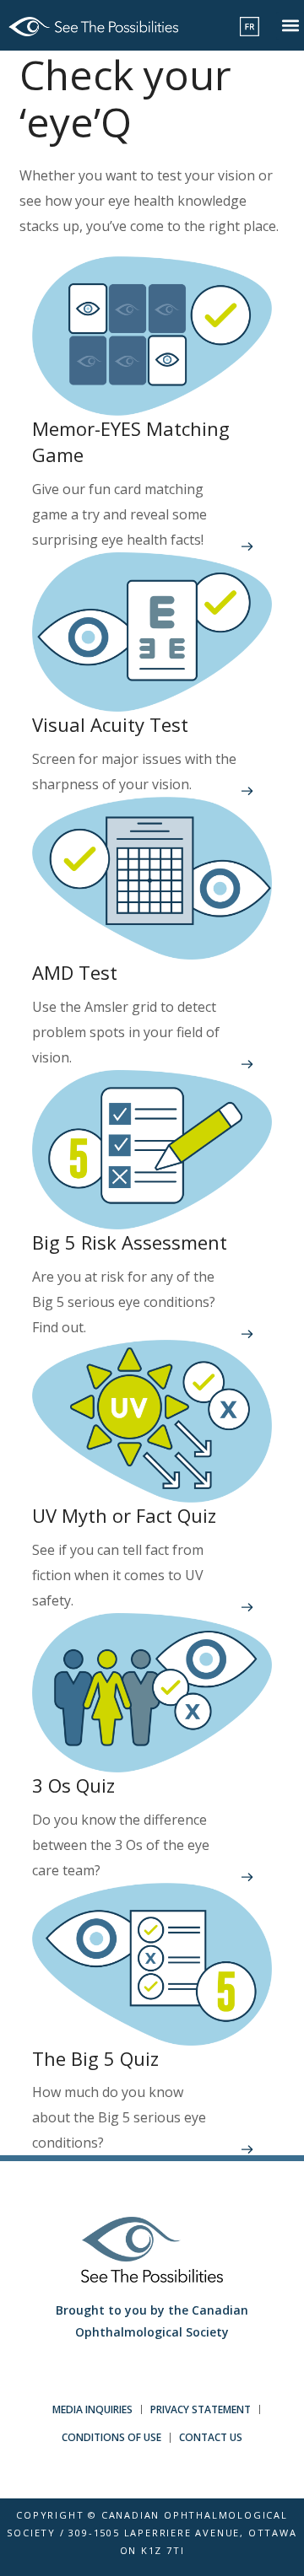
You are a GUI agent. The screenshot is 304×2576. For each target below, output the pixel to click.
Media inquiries (92, 2409)
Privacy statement (201, 2409)
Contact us (211, 2437)
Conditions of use (111, 2437)
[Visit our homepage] (93, 25)
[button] (290, 26)
